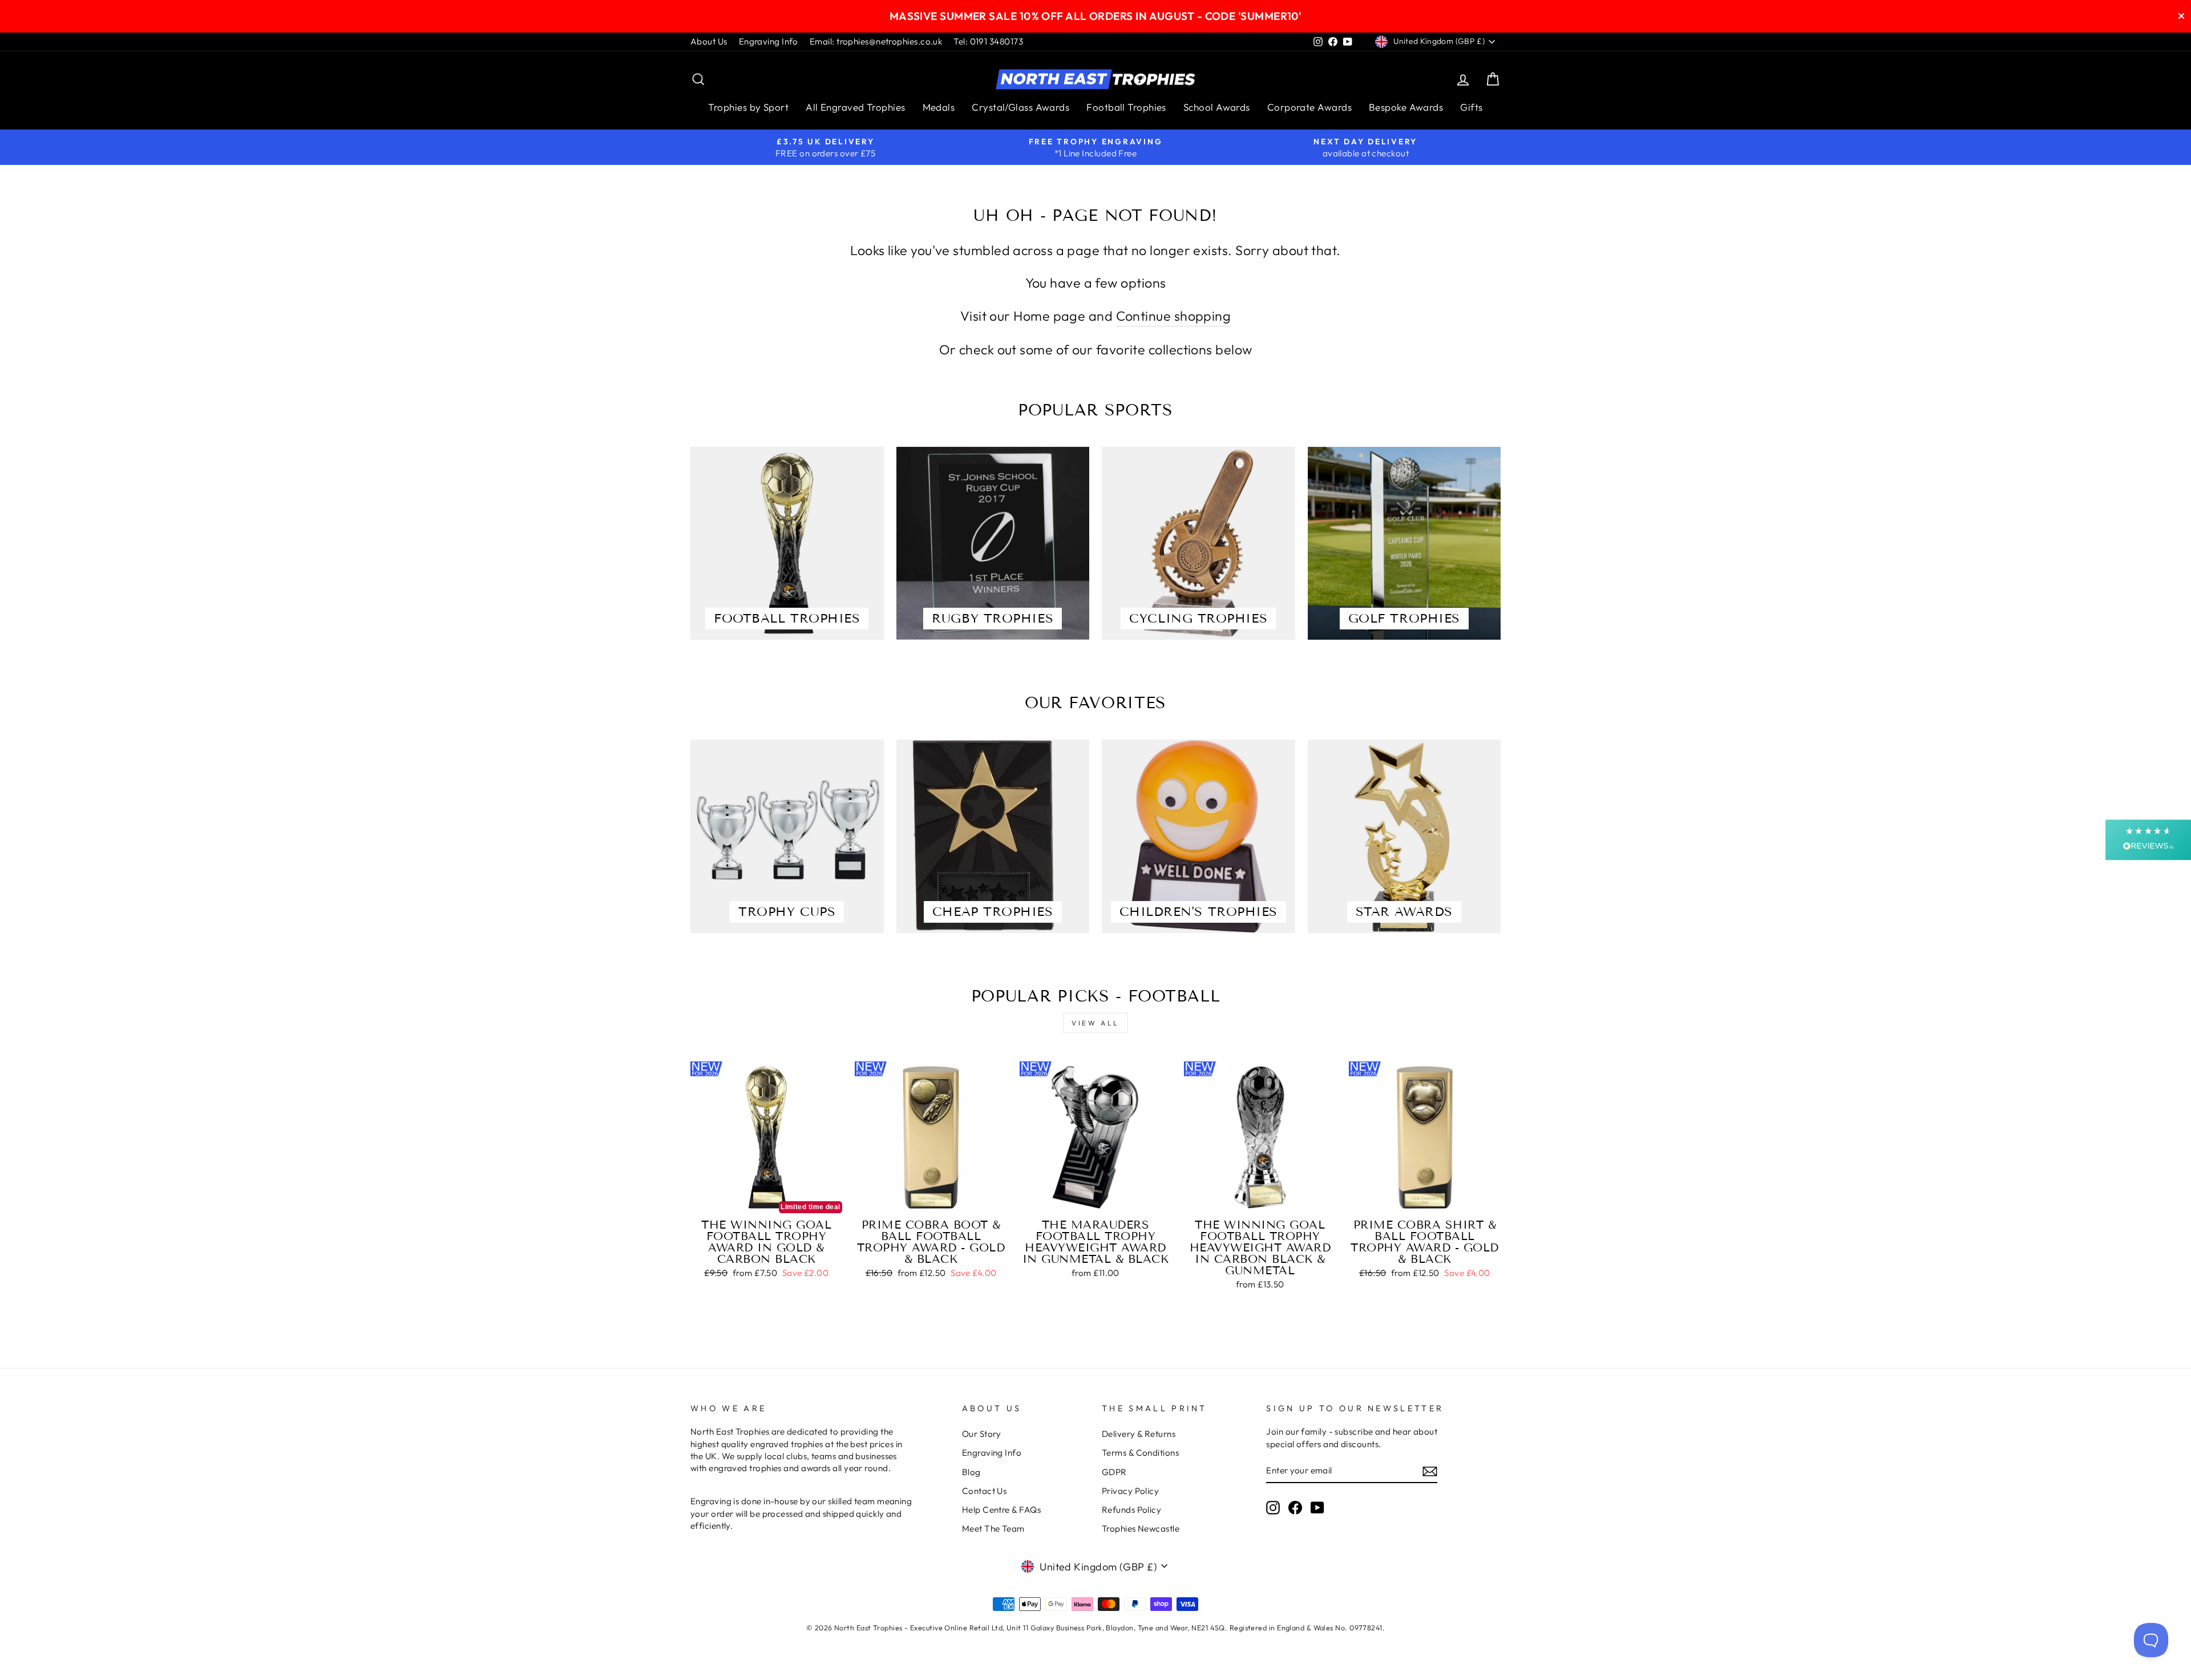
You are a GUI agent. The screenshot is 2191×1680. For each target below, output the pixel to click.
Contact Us (985, 1491)
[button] (2148, 840)
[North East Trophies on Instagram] (1273, 1507)
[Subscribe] (1430, 1471)
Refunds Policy (1131, 1510)
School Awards (1217, 107)
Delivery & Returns (1139, 1434)
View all (1095, 1023)
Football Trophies (1126, 107)
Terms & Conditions (1140, 1453)
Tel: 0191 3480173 (988, 41)
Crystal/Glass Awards (1020, 107)
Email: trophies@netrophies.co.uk (876, 41)
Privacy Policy (1130, 1491)
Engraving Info (769, 41)
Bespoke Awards (1406, 107)
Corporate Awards (1309, 107)
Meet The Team (993, 1528)
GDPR (1114, 1472)
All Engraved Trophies (855, 107)
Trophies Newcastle (1141, 1528)
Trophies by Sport (748, 107)
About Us (709, 41)
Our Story (982, 1434)
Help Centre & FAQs (1001, 1510)
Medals (939, 107)
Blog (971, 1472)
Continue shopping (1174, 316)
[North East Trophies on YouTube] (1317, 1507)
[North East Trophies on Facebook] (1295, 1507)
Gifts (1471, 107)
